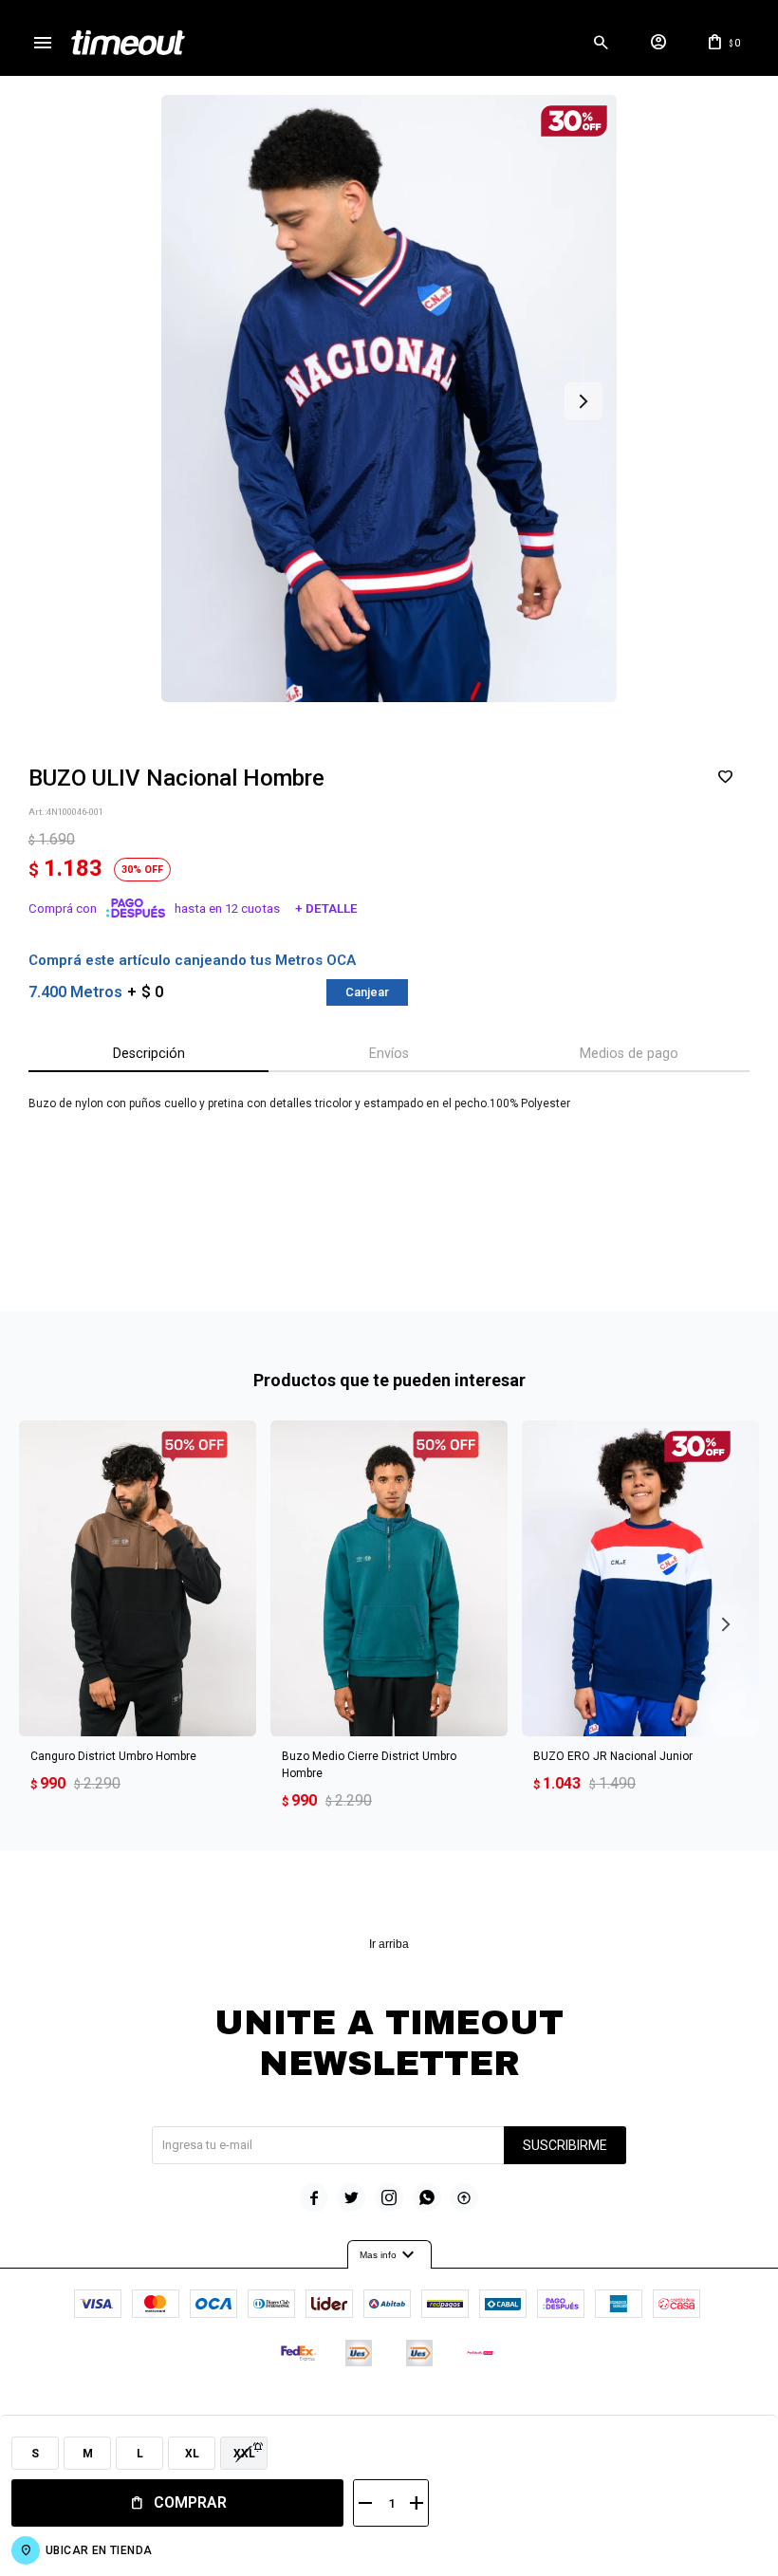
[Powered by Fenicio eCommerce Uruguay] (468, 2410)
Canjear (367, 992)
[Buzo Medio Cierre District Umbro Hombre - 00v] (389, 1578)
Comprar (190, 2502)
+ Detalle (326, 908)
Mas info (389, 2255)
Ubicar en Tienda (99, 2550)
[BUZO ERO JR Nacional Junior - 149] (640, 1578)
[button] (601, 43)
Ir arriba (389, 1944)
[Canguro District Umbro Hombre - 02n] (138, 1578)
